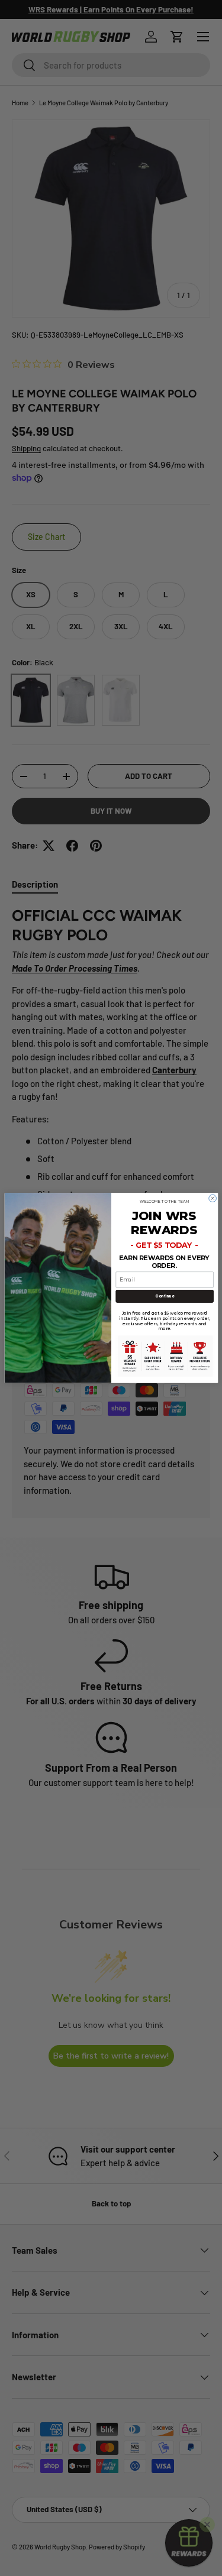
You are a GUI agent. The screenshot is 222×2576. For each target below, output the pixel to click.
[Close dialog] (212, 1198)
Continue (164, 1296)
